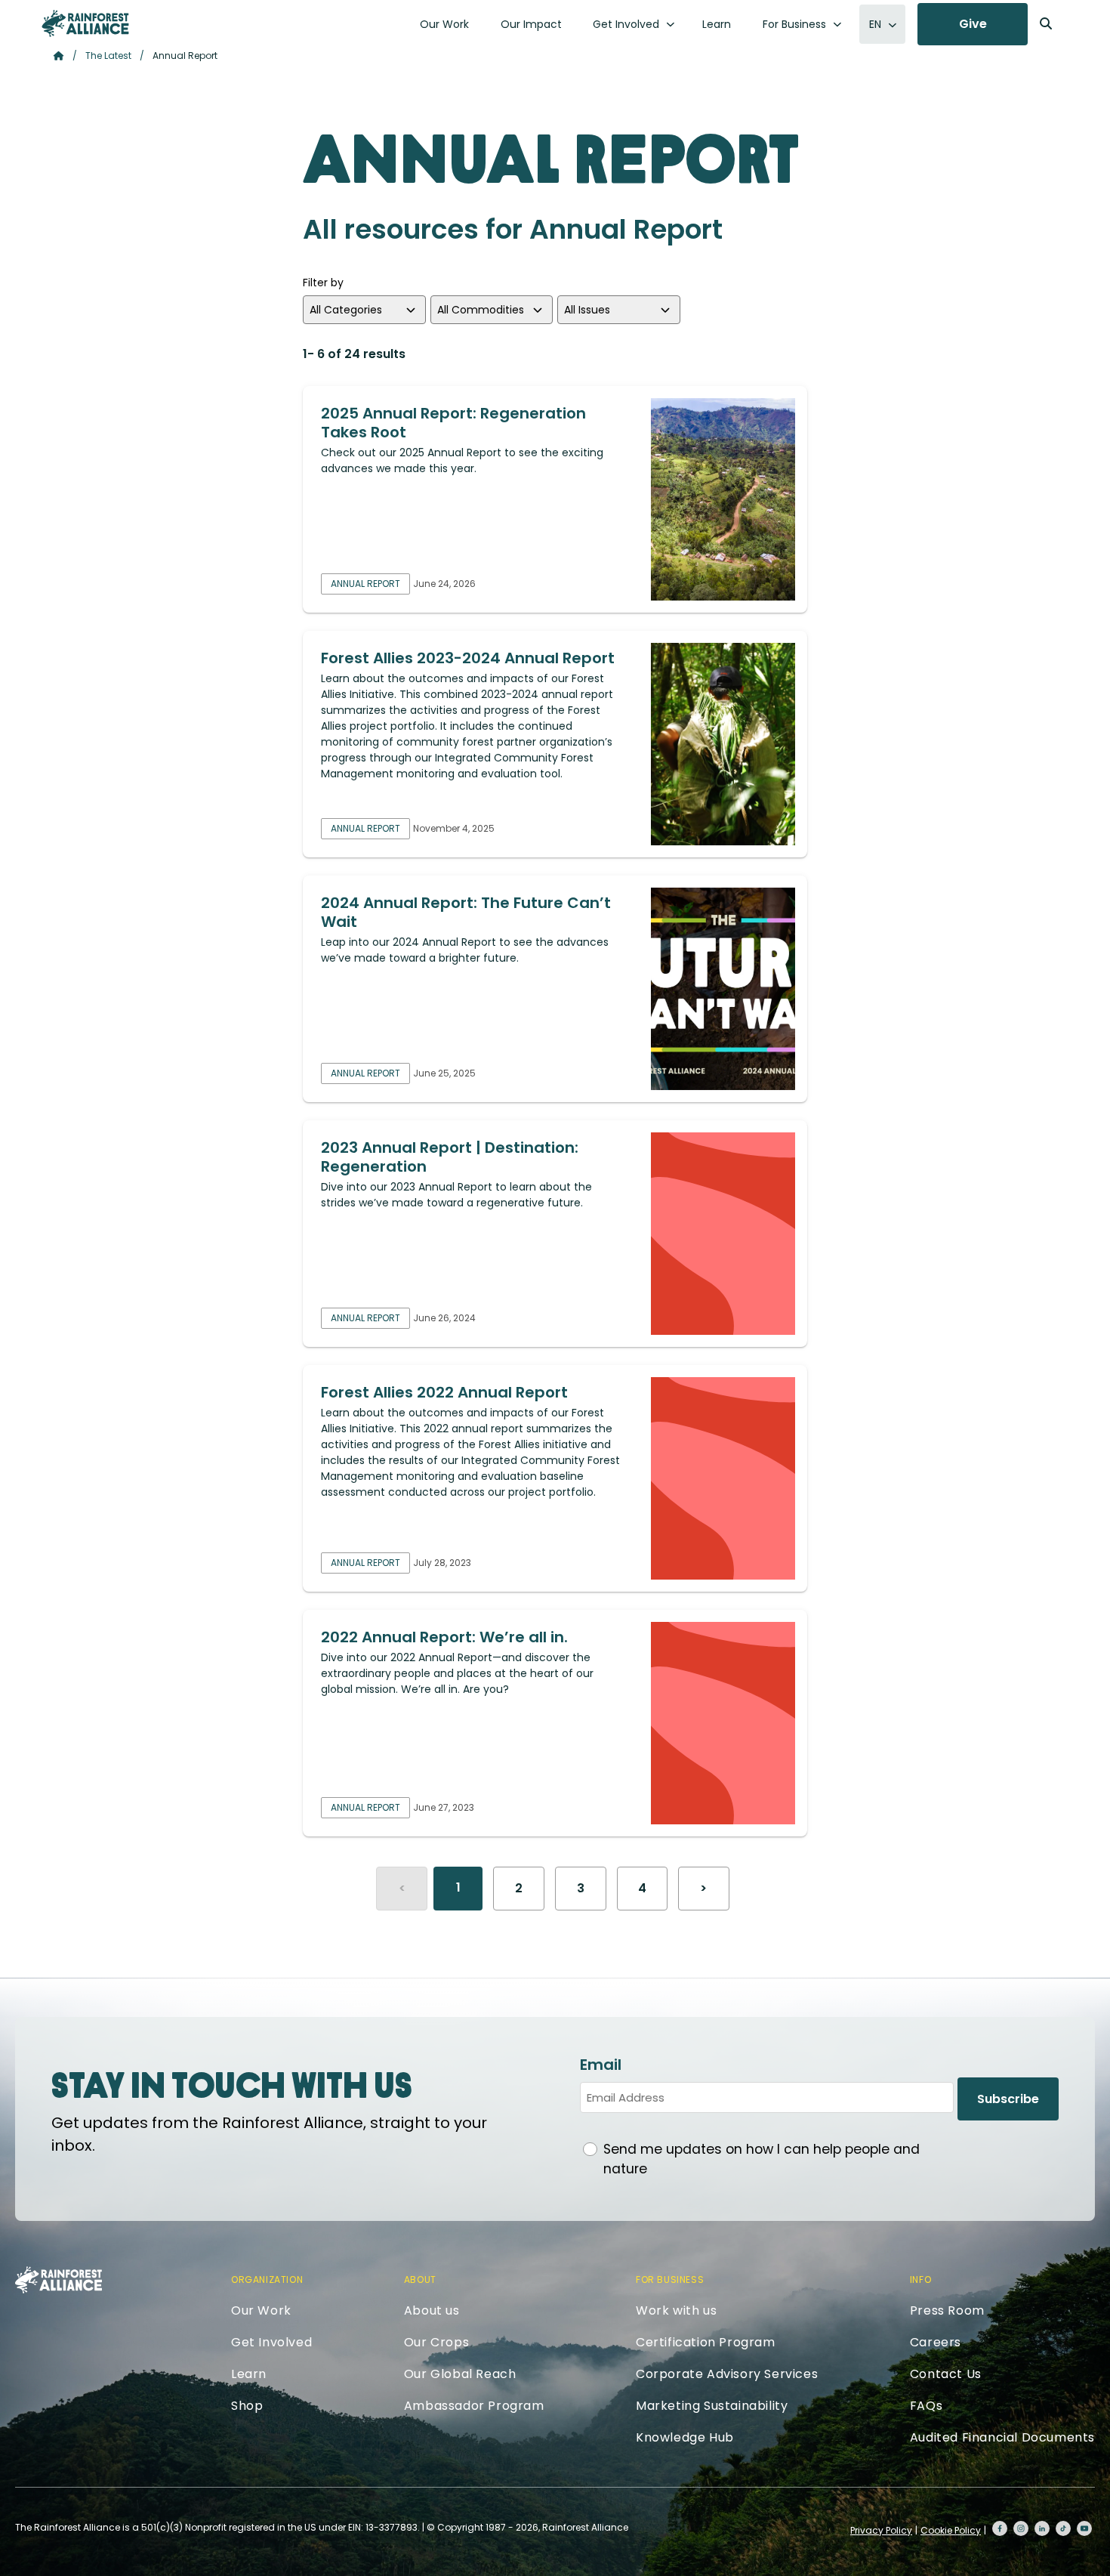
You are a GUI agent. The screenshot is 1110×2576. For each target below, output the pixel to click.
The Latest (108, 56)
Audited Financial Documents (1002, 2437)
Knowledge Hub (685, 2437)
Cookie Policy (951, 2530)
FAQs (926, 2406)
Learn (717, 24)
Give (973, 24)
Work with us (676, 2310)
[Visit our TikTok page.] (1063, 2528)
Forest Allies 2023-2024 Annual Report (468, 658)
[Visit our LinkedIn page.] (1042, 2528)
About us (432, 2310)
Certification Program (706, 2342)
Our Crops (436, 2342)
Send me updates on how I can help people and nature (762, 2159)
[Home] (85, 23)
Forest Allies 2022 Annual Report (444, 1392)
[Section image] (723, 499)
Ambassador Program (474, 2406)
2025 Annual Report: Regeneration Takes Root (453, 423)
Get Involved (626, 24)
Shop (247, 2406)
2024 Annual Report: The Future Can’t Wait (466, 912)
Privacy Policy (881, 2530)
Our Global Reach (460, 2374)
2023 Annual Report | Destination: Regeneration (450, 1157)
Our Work (444, 24)
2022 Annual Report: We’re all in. (444, 1637)
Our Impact (531, 24)
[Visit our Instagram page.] (1021, 2528)
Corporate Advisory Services (727, 2374)
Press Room (947, 2310)
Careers (936, 2342)
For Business (794, 24)
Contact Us (946, 2374)
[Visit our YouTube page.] (1084, 2528)
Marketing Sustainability (712, 2406)
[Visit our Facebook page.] (1000, 2528)
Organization (267, 2279)
